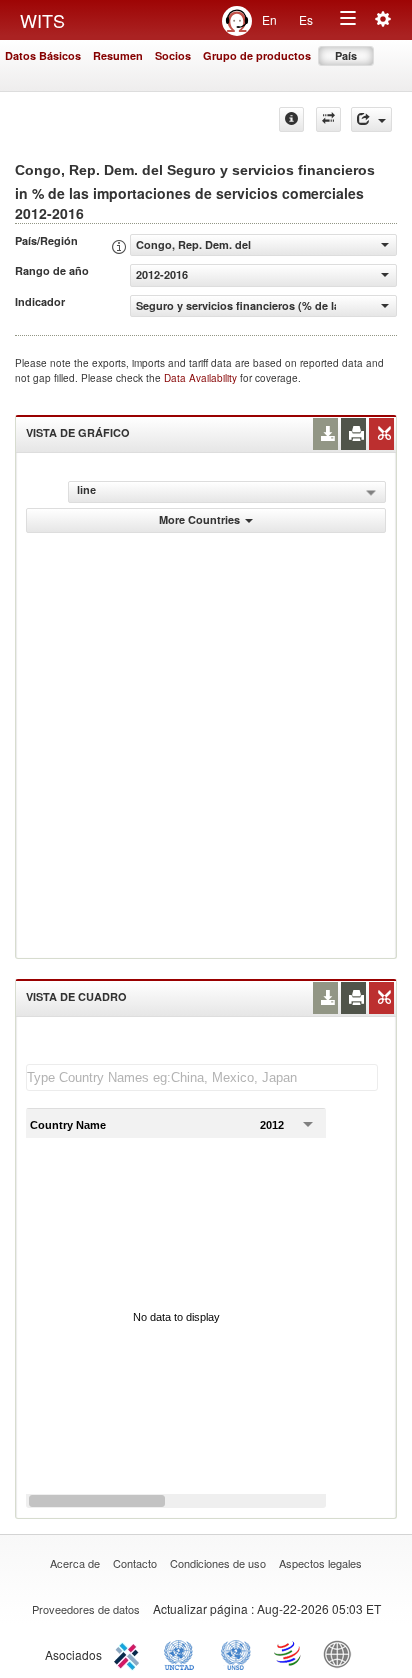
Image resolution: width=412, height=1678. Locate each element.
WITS (42, 20)
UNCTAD (183, 1653)
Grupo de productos (257, 55)
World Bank (342, 1653)
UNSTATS (236, 1653)
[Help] (291, 119)
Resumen (118, 55)
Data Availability (202, 378)
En (269, 19)
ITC (130, 1653)
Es (306, 19)
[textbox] (202, 1077)
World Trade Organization (289, 1653)
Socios (173, 55)
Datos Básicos (43, 55)
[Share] (371, 119)
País (346, 55)
